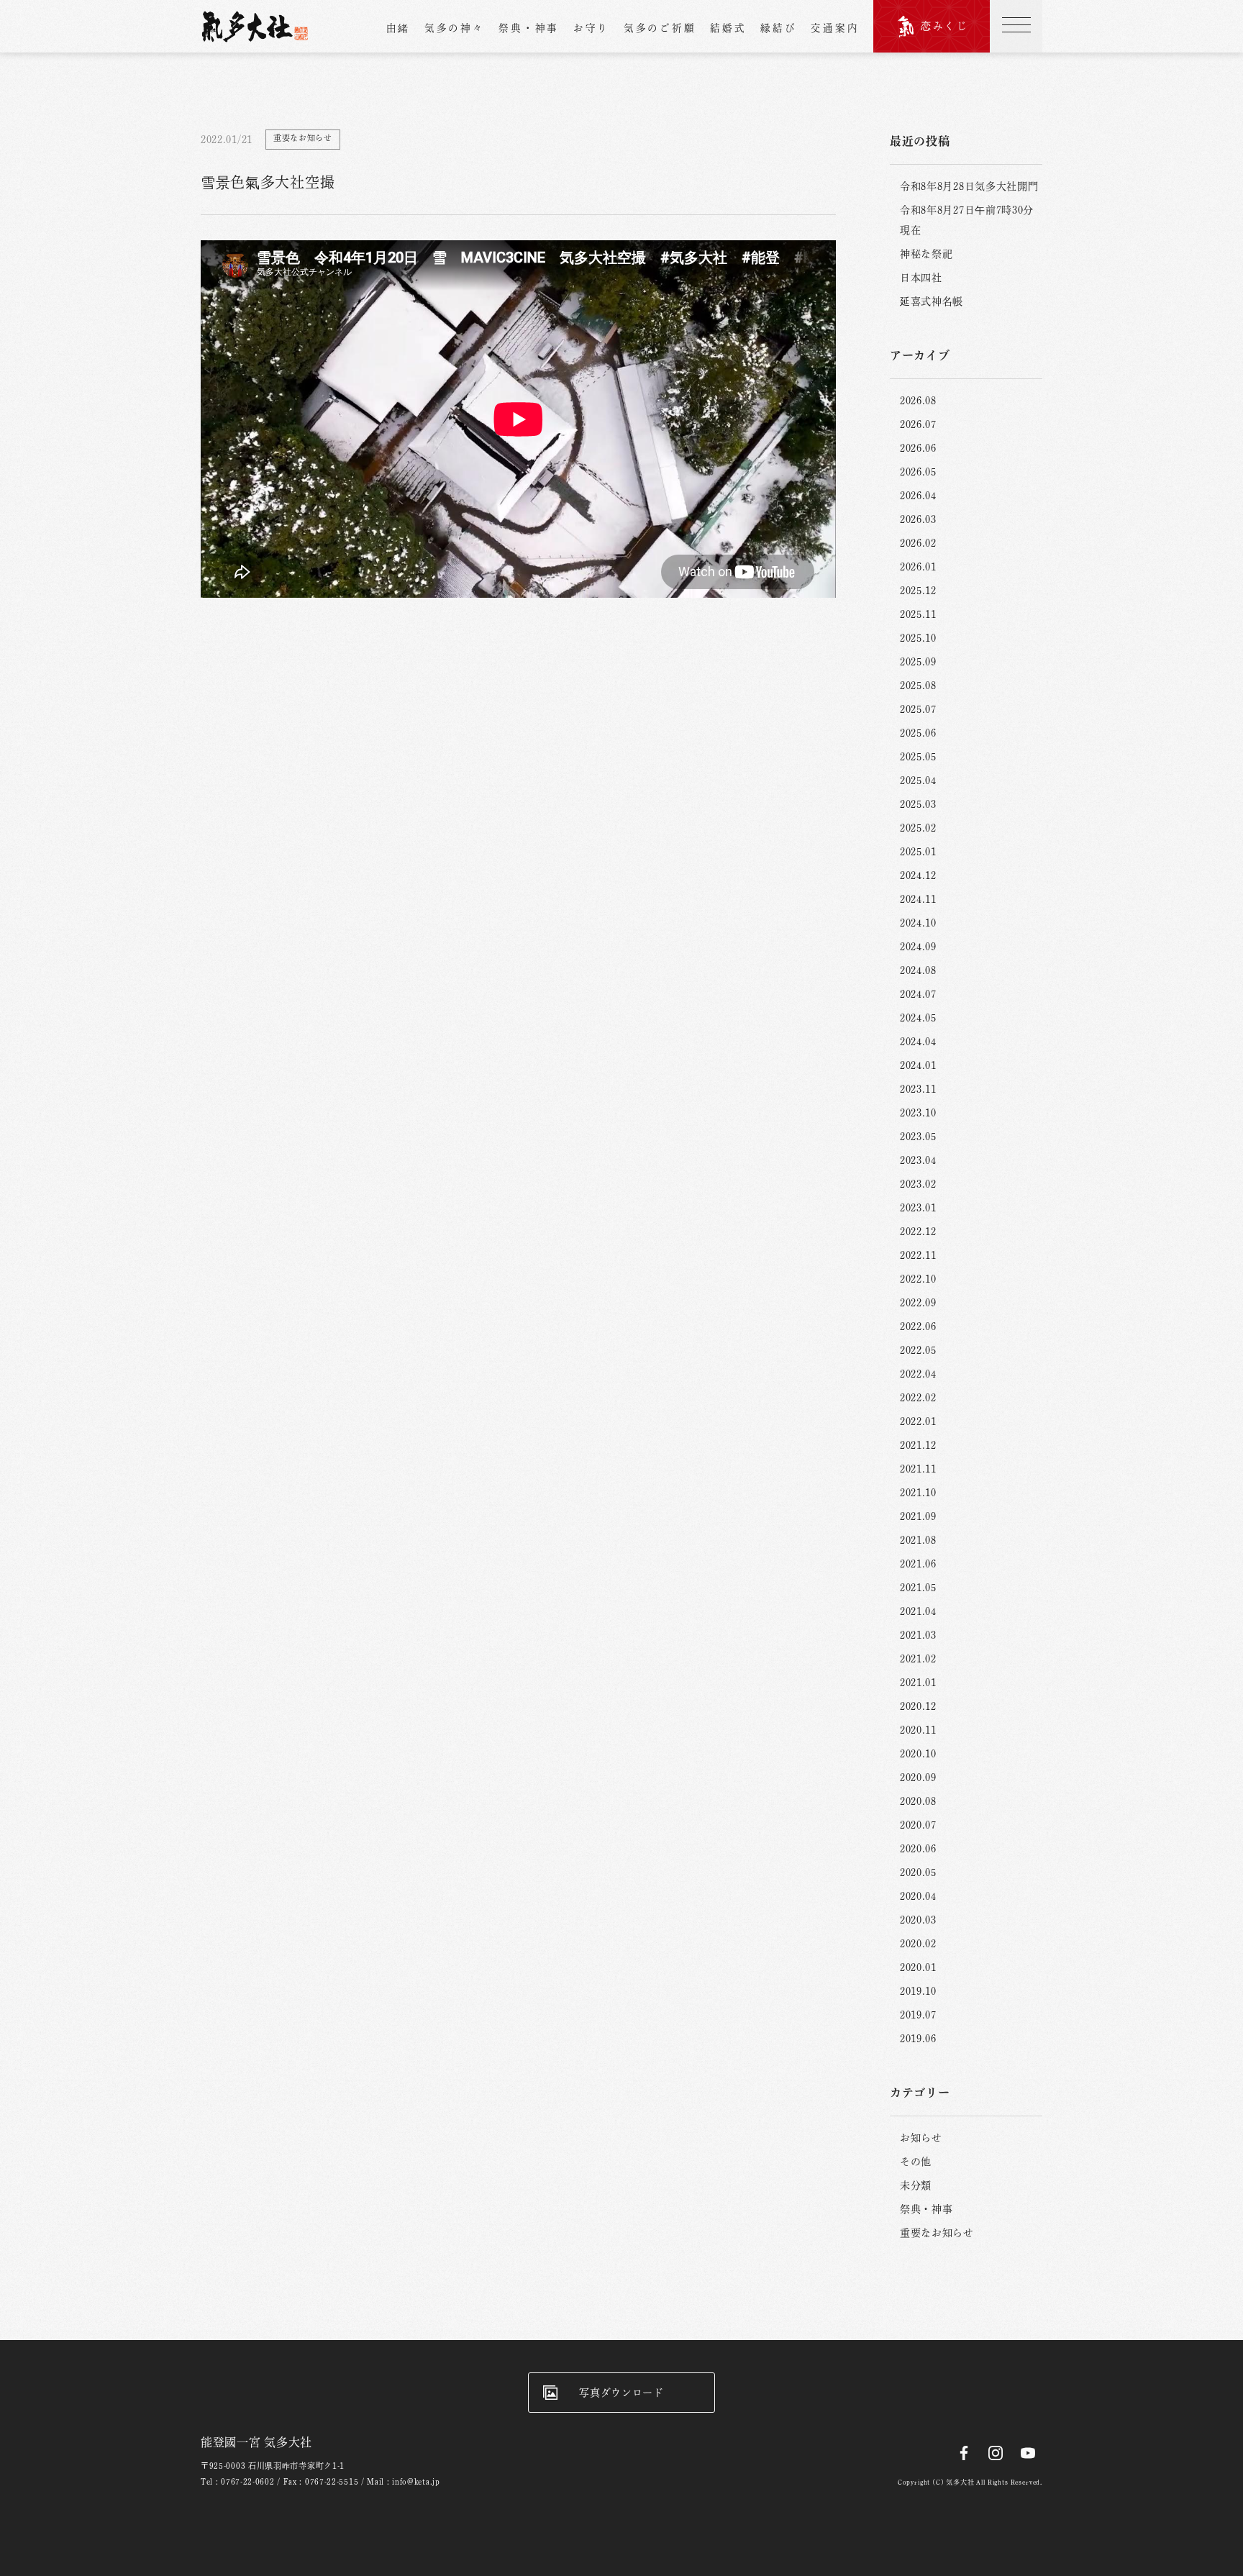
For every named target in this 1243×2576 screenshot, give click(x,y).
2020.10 (918, 1754)
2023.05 (918, 1137)
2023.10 (918, 1113)
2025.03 (918, 804)
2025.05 (918, 757)
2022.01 (918, 1421)
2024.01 (918, 1065)
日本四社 (921, 278)
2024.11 (918, 899)
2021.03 (918, 1635)
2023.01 (918, 1208)
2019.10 (918, 1991)
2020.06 (918, 1849)
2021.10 (918, 1493)
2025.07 (918, 709)
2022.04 (918, 1374)
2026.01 (918, 567)
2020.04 (918, 1896)
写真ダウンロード (621, 2393)
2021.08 (918, 1540)
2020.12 (918, 1706)
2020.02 (918, 1944)
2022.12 (918, 1232)
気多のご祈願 (660, 28)
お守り (591, 28)
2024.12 (918, 875)
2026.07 (918, 424)
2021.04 (918, 1611)
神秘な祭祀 (926, 254)
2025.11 (918, 614)
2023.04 (918, 1160)
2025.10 (918, 638)
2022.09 (918, 1303)
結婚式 (728, 28)
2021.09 (918, 1516)
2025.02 (918, 828)
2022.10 (918, 1279)
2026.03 (918, 519)
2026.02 (918, 543)
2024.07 (918, 994)
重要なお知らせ (937, 2233)
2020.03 (918, 1920)
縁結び (778, 28)
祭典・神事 (529, 28)
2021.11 (918, 1469)
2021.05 (918, 1588)
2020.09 (918, 1778)
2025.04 (918, 780)
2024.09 (918, 947)
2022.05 (918, 1350)
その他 (916, 2162)
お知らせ (921, 2138)
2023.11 (918, 1089)
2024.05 (918, 1018)
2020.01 (918, 1967)
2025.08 (918, 686)
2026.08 (918, 401)
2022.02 (918, 1398)
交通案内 (835, 28)
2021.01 (918, 1683)
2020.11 (918, 1730)
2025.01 (918, 852)
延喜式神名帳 (932, 301)
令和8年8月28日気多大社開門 (969, 186)
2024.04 (918, 1042)
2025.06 (918, 733)
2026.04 (918, 496)
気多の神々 (455, 28)
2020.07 (918, 1825)
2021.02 (918, 1659)
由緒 (398, 28)
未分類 (916, 2185)
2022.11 (918, 1255)
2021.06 (918, 1564)
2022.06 (918, 1326)
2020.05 (918, 1872)
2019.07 (918, 2015)
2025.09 (918, 662)
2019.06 (918, 2039)
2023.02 (918, 1184)
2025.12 (918, 591)
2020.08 (918, 1801)
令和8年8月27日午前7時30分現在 (967, 220)
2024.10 (918, 923)
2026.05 (918, 472)
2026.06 (918, 448)
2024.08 (918, 970)
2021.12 (918, 1445)
